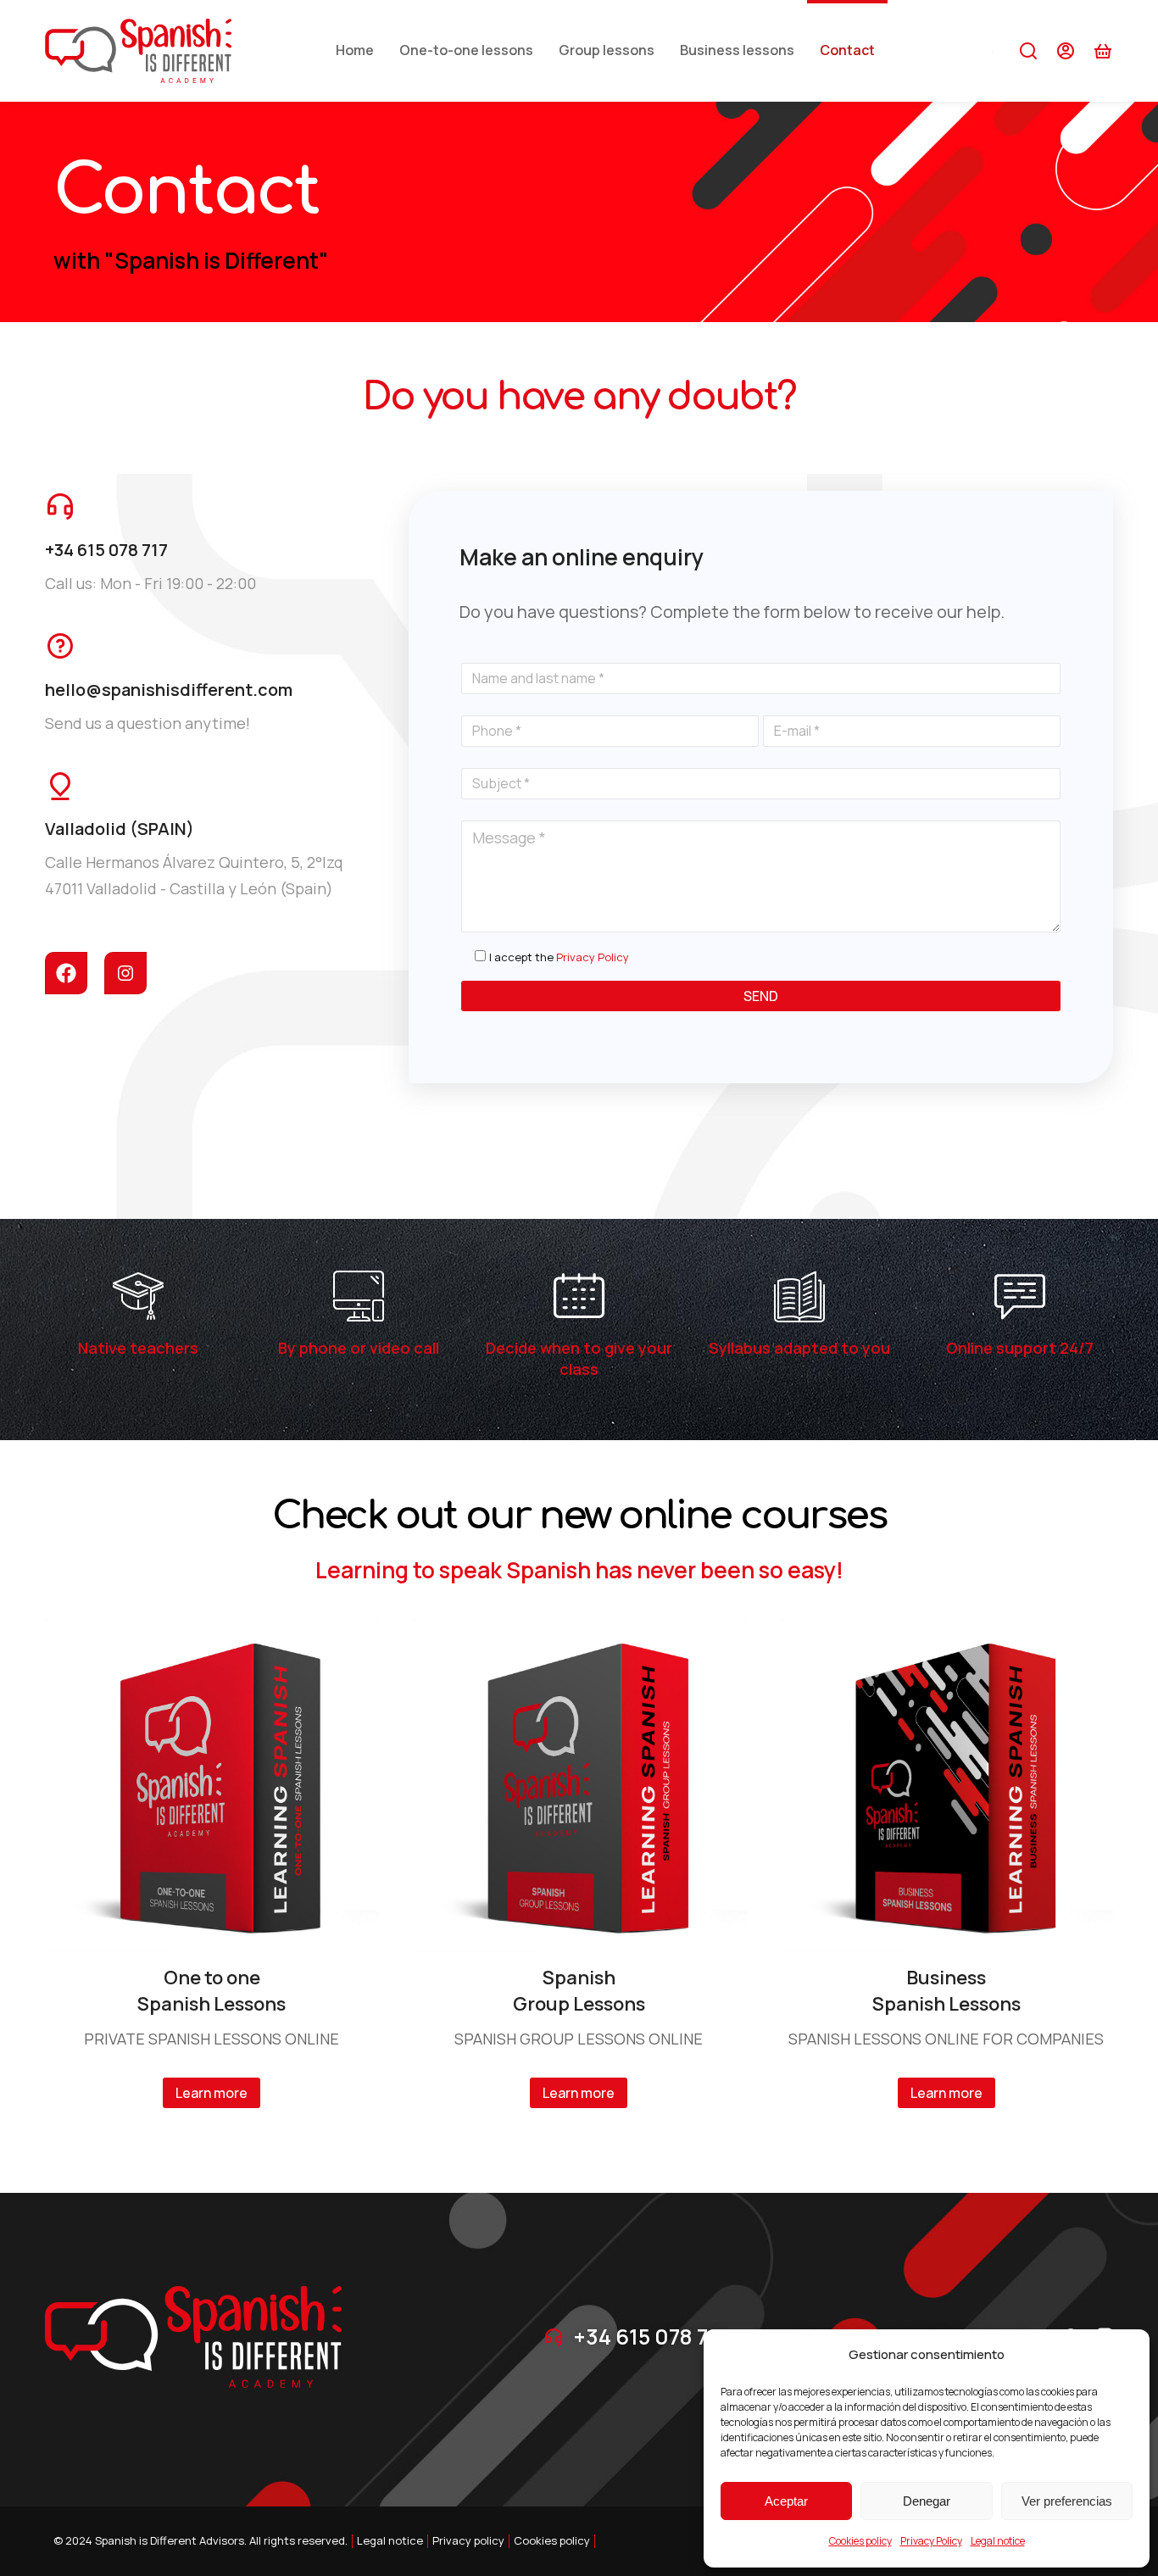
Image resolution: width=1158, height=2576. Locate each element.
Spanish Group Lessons (579, 1991)
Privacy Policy (931, 2541)
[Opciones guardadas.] (1103, 51)
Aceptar (786, 2501)
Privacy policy (468, 2540)
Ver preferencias (1067, 2501)
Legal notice (998, 2541)
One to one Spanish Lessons (212, 1991)
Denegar (927, 2501)
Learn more (212, 2093)
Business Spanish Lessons (946, 1991)
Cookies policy (860, 2541)
